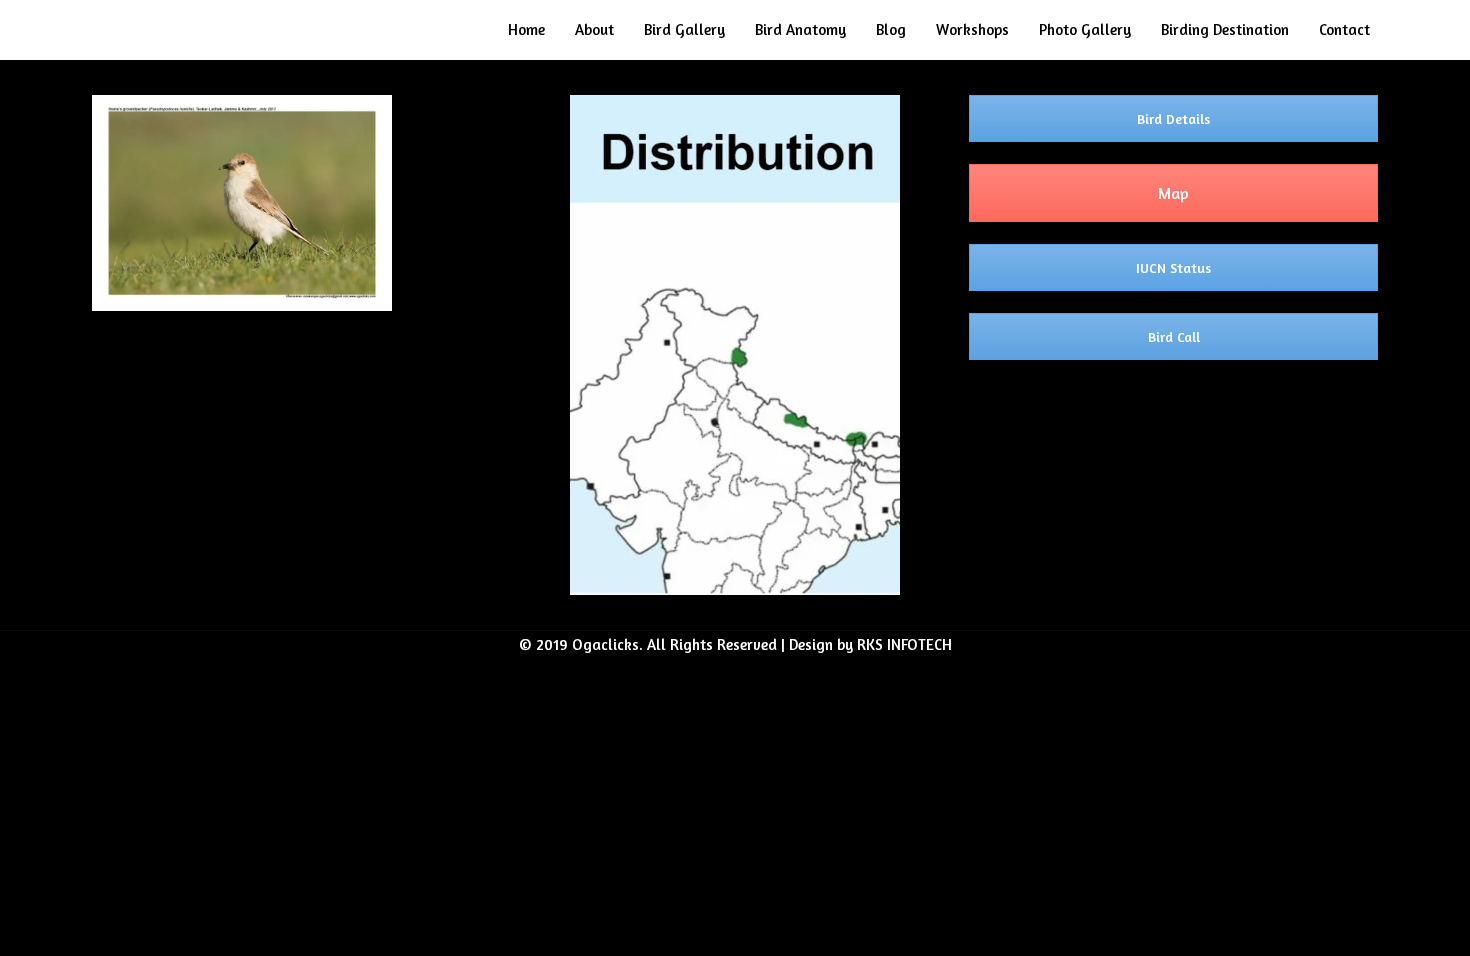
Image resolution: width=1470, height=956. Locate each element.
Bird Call (1174, 336)
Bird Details (1173, 118)
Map (1173, 193)
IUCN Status (1173, 267)
